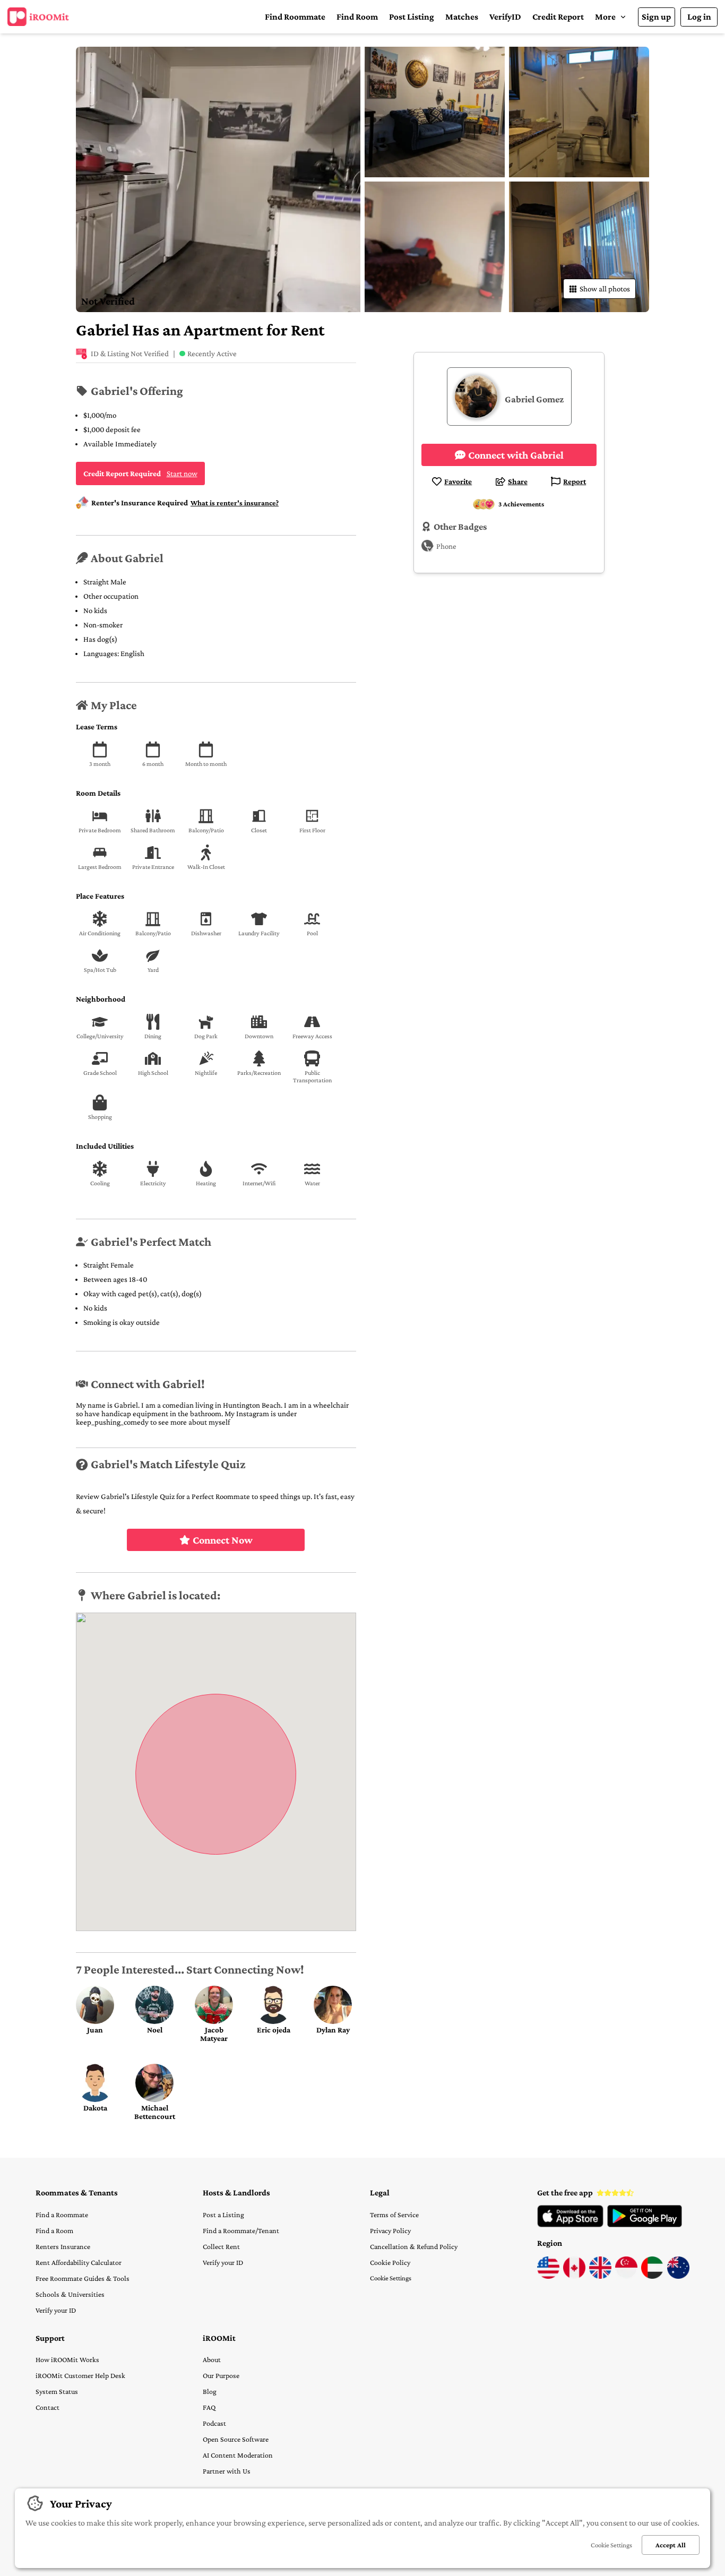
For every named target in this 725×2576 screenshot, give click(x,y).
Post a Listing (223, 2215)
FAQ (209, 2407)
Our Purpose (221, 2375)
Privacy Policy (390, 2230)
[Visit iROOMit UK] (600, 2276)
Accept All (671, 2545)
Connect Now (223, 1540)
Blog (210, 2391)
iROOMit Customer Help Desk (80, 2375)
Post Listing (412, 17)
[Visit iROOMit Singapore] (626, 2276)
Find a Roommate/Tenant (241, 2230)
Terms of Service (394, 2215)
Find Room (357, 17)
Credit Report (558, 17)
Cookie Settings (391, 2278)
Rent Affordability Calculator (79, 2262)
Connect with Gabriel (516, 455)
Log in (699, 17)
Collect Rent (221, 2246)
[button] (611, 17)
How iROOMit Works (67, 2359)
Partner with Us (227, 2471)
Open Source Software (236, 2439)
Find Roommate (295, 17)
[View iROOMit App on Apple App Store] (570, 2225)
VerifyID (505, 17)
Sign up (656, 17)
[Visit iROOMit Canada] (574, 2276)
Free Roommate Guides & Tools (83, 2278)
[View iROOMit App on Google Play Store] (645, 2225)
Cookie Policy (390, 2262)
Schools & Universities (70, 2294)
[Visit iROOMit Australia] (678, 2276)
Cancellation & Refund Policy (414, 2246)
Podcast (214, 2423)
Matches (462, 17)
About (212, 2359)
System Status (57, 2391)
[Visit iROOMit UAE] (652, 2276)
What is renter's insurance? (235, 503)
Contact (48, 2407)
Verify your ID (56, 2310)
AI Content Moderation (238, 2455)
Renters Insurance (63, 2246)
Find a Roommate (62, 2215)
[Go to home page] (38, 17)
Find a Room (54, 2230)
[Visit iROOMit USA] (548, 2276)
